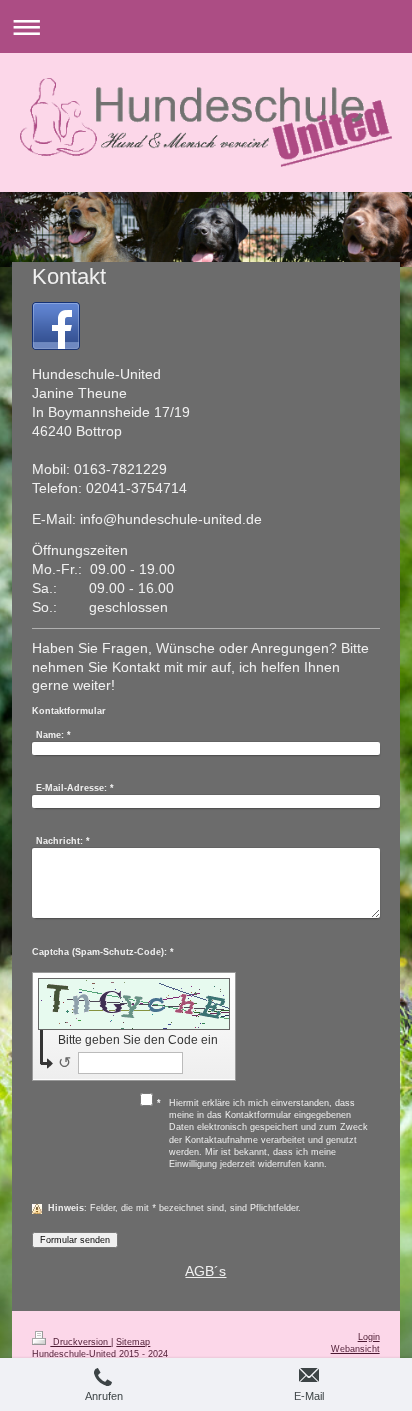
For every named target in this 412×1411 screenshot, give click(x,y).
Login (369, 1337)
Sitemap (133, 1342)
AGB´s (205, 1271)
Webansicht (355, 1349)
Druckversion (80, 1342)
